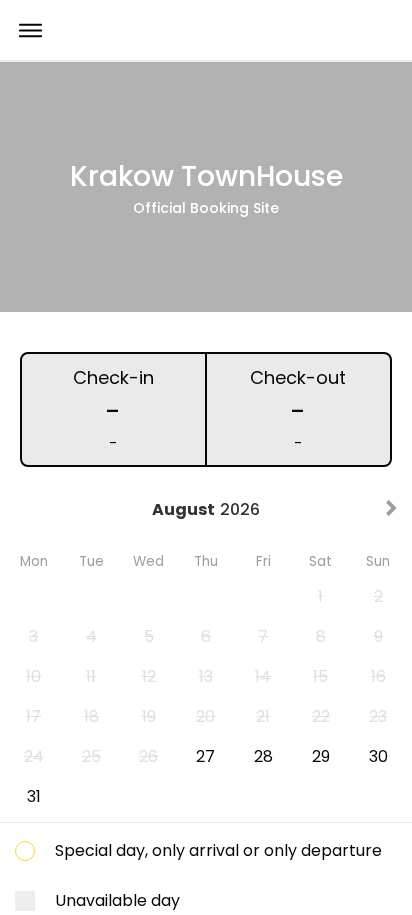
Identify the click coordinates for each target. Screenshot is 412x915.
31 (34, 796)
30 (378, 756)
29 (321, 756)
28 (263, 756)
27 (205, 756)
